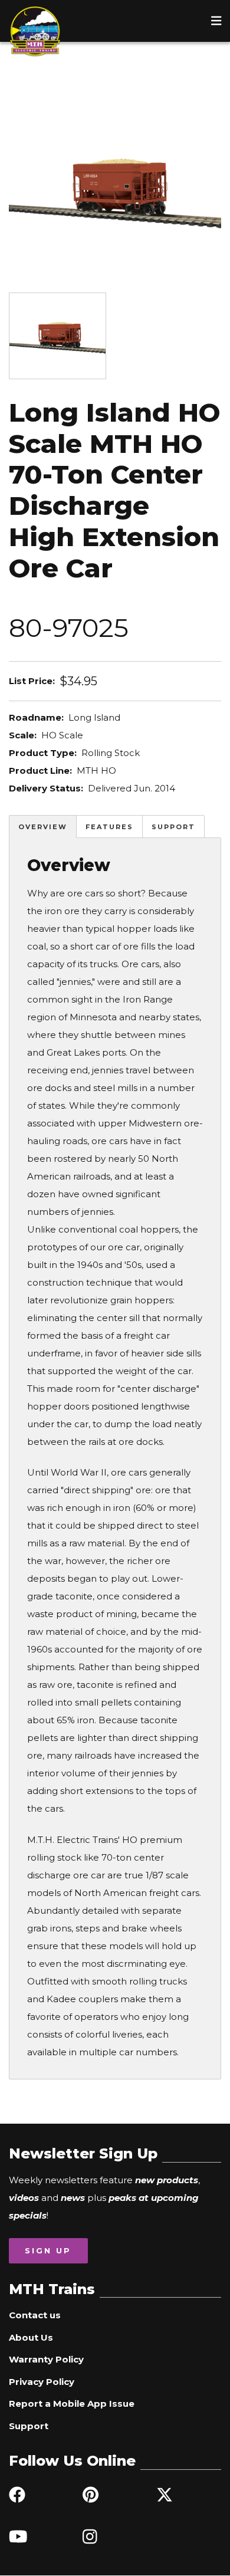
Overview (43, 827)
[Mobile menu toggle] (216, 21)
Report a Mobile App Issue (72, 2403)
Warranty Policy (46, 2359)
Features (109, 827)
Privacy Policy (42, 2382)
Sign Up (48, 2250)
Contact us (35, 2315)
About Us (31, 2337)
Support (173, 827)
